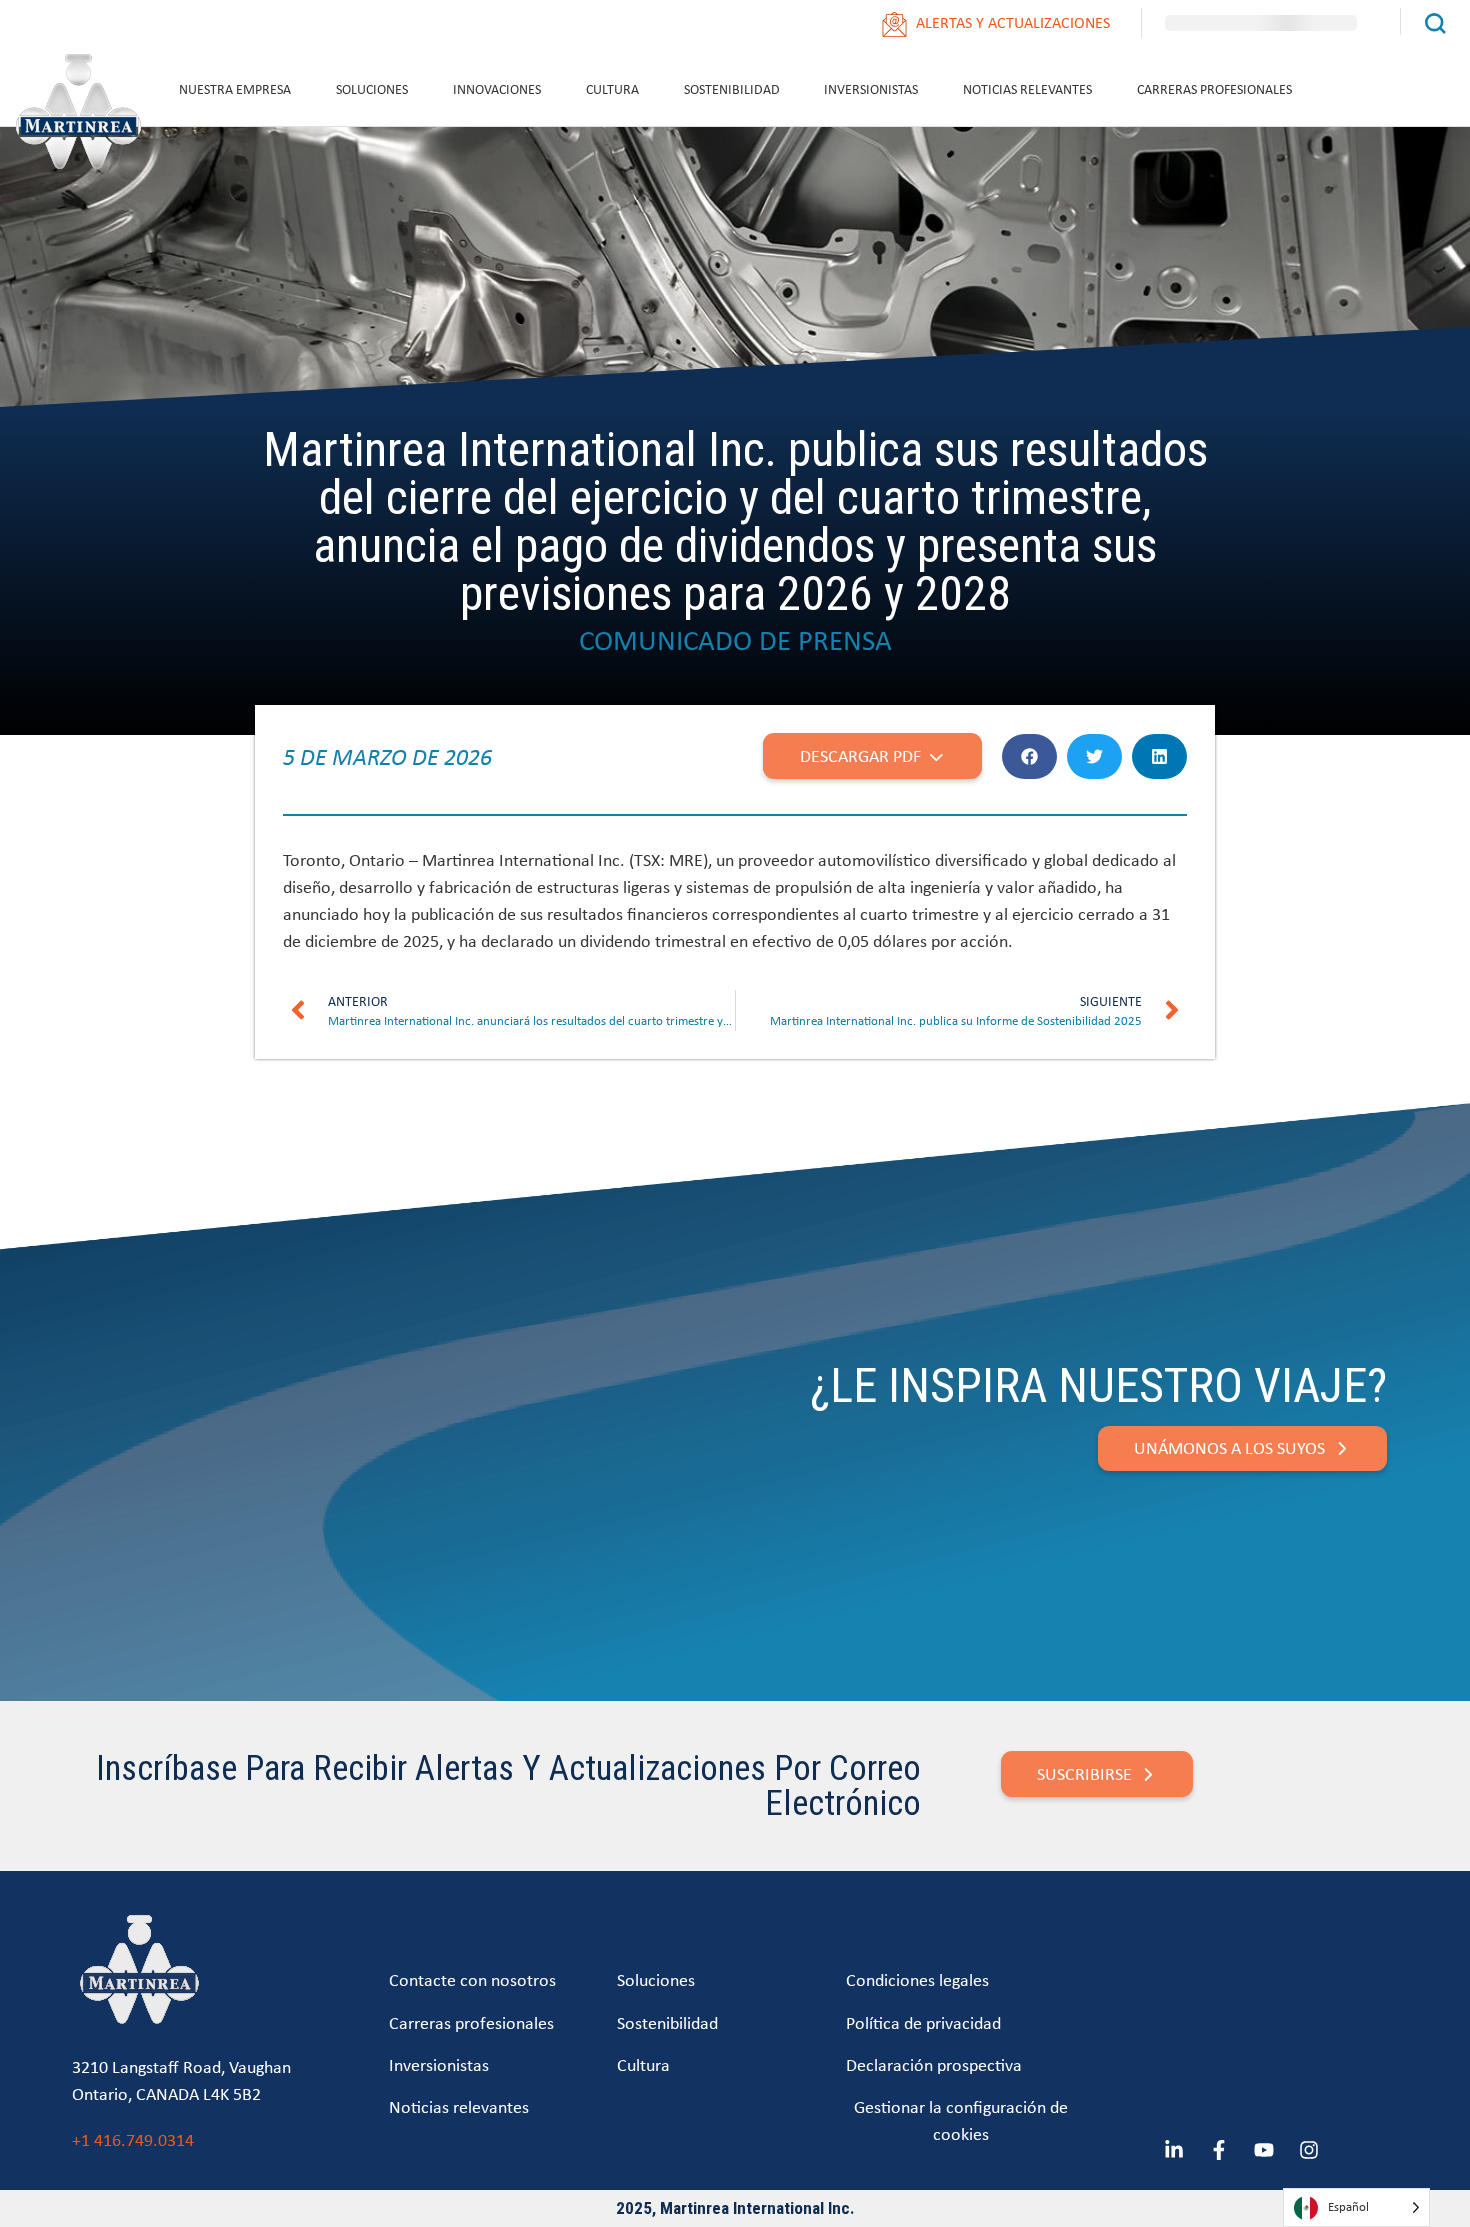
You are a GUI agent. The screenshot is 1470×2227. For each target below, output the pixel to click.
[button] (1029, 756)
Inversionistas (871, 89)
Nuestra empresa (235, 89)
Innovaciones (497, 89)
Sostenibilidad (732, 89)
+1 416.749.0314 (133, 2139)
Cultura (612, 89)
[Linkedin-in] (1174, 2150)
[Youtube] (1264, 2150)
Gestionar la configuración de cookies (961, 2120)
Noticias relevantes (1027, 89)
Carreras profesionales (1214, 89)
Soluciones (372, 89)
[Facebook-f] (1219, 2150)
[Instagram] (1309, 2150)
